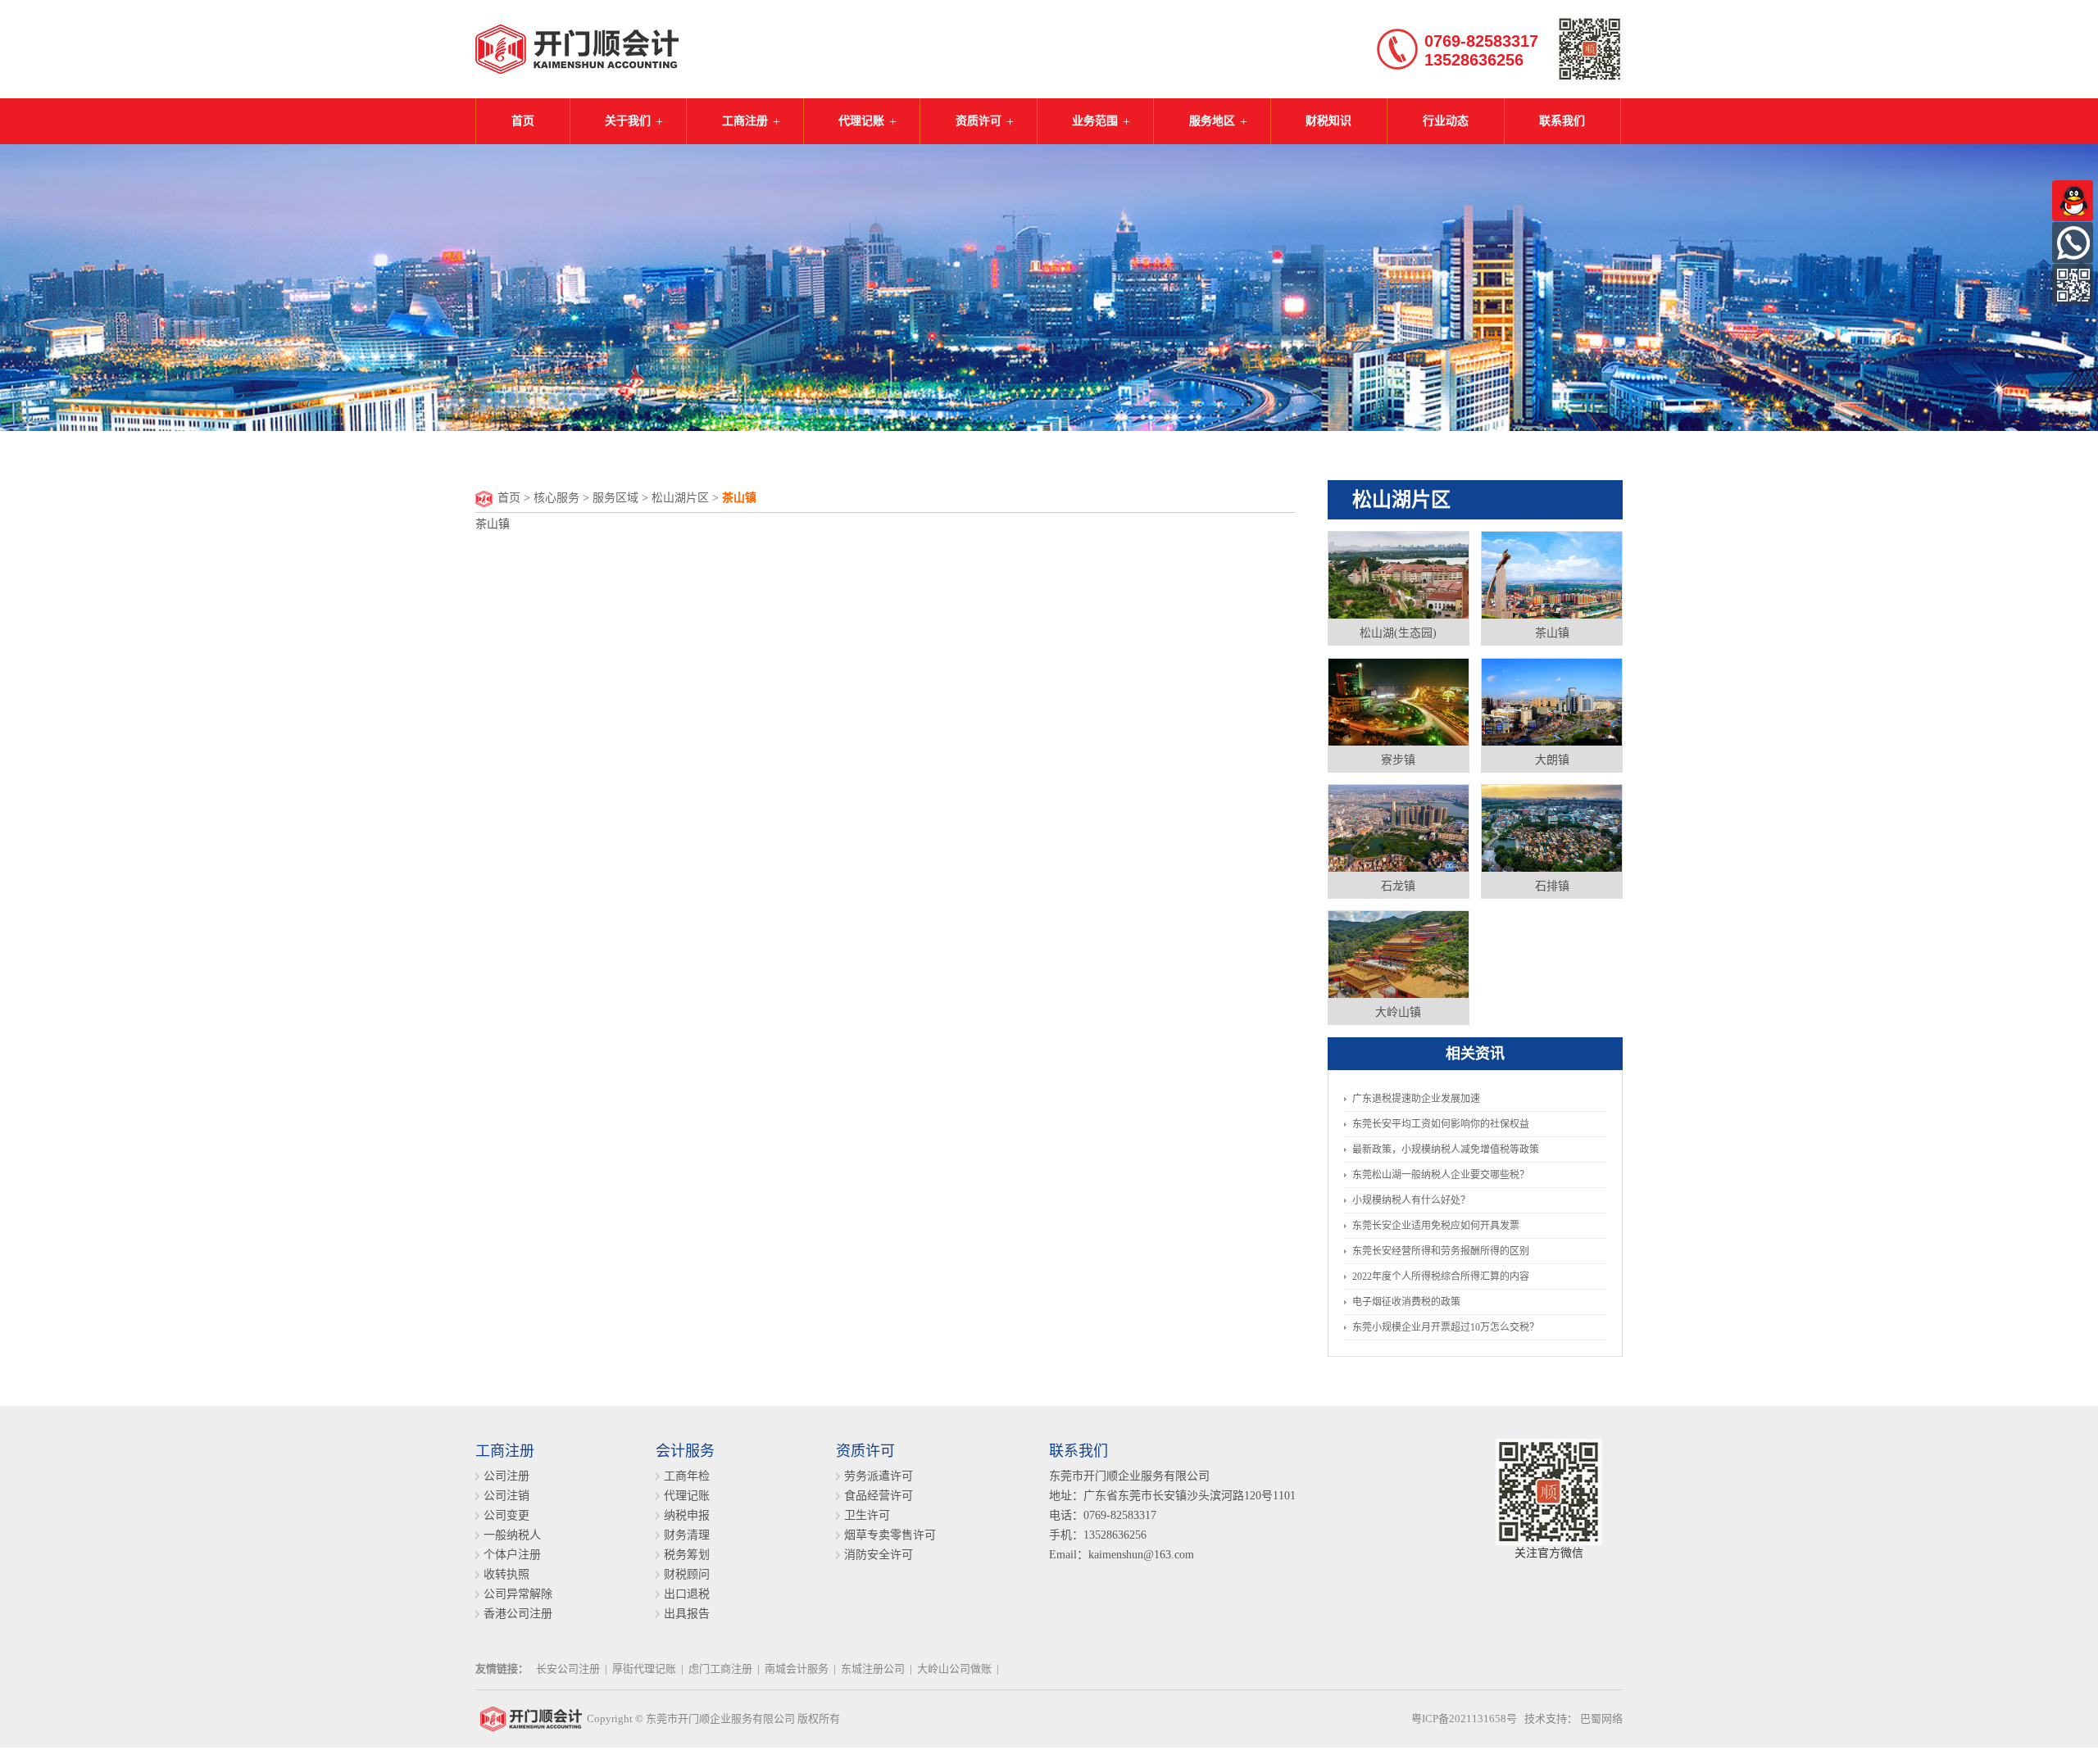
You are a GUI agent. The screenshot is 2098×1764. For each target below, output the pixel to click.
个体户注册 (512, 1555)
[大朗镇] (1552, 701)
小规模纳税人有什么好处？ (1411, 1200)
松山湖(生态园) (1398, 633)
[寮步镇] (1399, 701)
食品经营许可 (879, 1496)
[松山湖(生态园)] (1399, 574)
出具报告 (687, 1614)
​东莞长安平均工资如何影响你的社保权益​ (1441, 1124)
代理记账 (861, 121)
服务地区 (1212, 121)
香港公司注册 (518, 1614)
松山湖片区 (680, 498)
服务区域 (615, 498)
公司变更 (506, 1515)
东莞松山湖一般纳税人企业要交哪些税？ (1441, 1175)
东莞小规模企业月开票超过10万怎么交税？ (1446, 1327)
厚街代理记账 (644, 1669)
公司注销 (506, 1496)
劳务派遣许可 (879, 1476)
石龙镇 (1398, 886)
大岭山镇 (1398, 1012)
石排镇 (1552, 886)
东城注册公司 (873, 1669)
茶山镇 (1552, 633)
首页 (523, 121)
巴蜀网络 (1601, 1719)
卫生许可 (867, 1515)
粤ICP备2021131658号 (1464, 1719)
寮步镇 (1398, 760)
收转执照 (506, 1574)
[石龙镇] (1399, 828)
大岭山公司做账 (954, 1669)
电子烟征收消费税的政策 (1406, 1302)
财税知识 (1328, 121)
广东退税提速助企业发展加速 (1416, 1099)
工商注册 (745, 121)
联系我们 (1562, 121)
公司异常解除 (518, 1594)
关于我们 (628, 121)
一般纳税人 (512, 1535)
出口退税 (687, 1594)
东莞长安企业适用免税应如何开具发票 (1436, 1226)
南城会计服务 (797, 1669)
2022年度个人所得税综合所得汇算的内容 (1441, 1277)
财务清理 (687, 1535)
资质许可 (979, 121)
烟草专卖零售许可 (890, 1535)
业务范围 (1095, 121)
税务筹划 (687, 1555)
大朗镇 (1552, 760)
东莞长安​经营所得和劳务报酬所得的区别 (1441, 1251)
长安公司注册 (568, 1669)
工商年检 (687, 1476)
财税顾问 (687, 1574)
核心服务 (556, 498)
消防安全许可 (879, 1555)
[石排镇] (1552, 828)
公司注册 (506, 1476)
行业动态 (1446, 121)
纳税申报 (687, 1515)
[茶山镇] (1552, 574)
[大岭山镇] (1399, 954)
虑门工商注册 (720, 1669)
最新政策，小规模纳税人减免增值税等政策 (1446, 1150)
